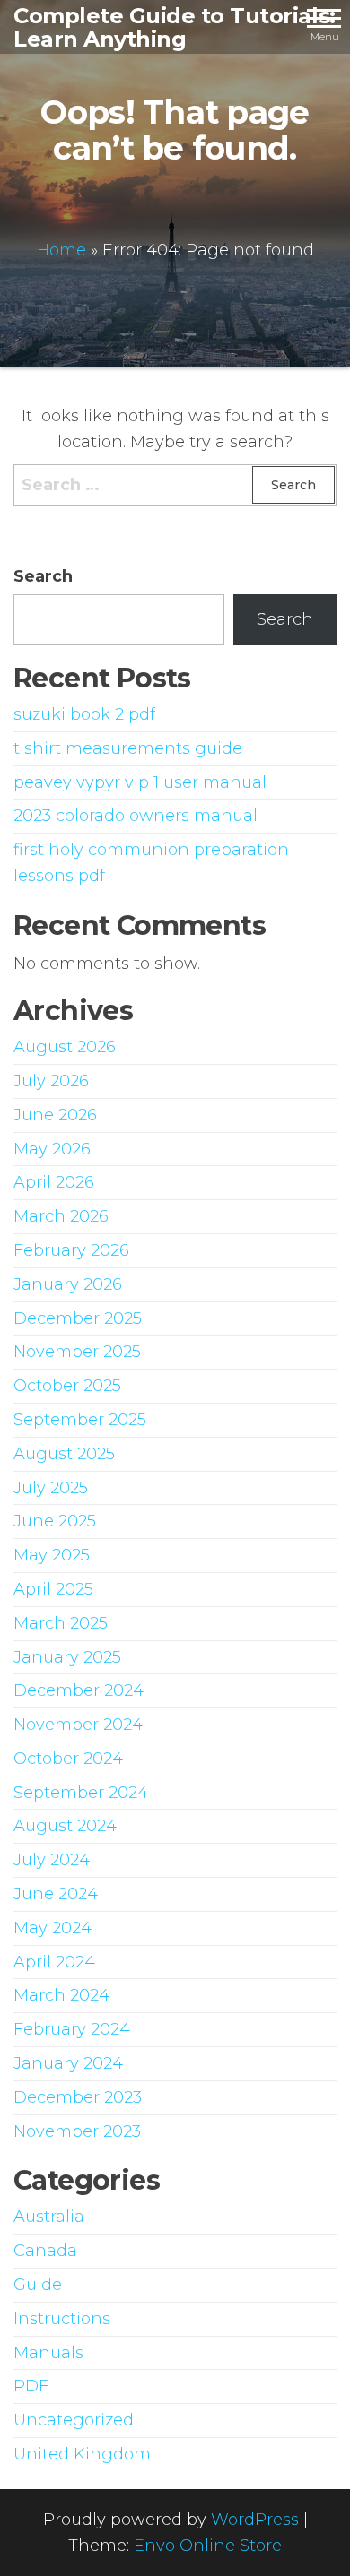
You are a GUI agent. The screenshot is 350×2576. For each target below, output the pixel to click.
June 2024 (56, 1894)
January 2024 (68, 2063)
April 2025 (53, 1589)
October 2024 (68, 1759)
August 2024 (65, 1826)
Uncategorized (74, 2420)
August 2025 (64, 1454)
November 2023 (77, 2131)
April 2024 (54, 1962)
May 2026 (52, 1149)
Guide (38, 2285)
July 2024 (52, 1860)
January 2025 (67, 1657)
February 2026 (71, 1250)
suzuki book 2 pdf (84, 714)
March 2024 (61, 1995)
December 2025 (78, 1318)
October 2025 (67, 1386)
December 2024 (79, 1690)
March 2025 (61, 1623)
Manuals (48, 2353)
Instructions (62, 2319)
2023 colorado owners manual (136, 816)
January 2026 (68, 1284)
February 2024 (72, 2029)
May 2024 (52, 1928)
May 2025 (52, 1555)
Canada (45, 2251)
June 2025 (55, 1521)
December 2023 (78, 2097)
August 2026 (65, 1047)
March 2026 (61, 1216)
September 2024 (81, 1793)
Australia (49, 2217)
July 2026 (51, 1081)
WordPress (255, 2520)
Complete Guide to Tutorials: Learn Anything (175, 27)
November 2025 (77, 1352)
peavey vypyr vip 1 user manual (140, 782)
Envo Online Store (208, 2546)
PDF (31, 2386)
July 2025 (51, 1488)
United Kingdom (82, 2454)
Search (43, 576)
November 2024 (78, 1725)
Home (61, 250)
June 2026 (55, 1115)
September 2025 (80, 1420)
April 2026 (54, 1182)
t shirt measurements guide (128, 748)
